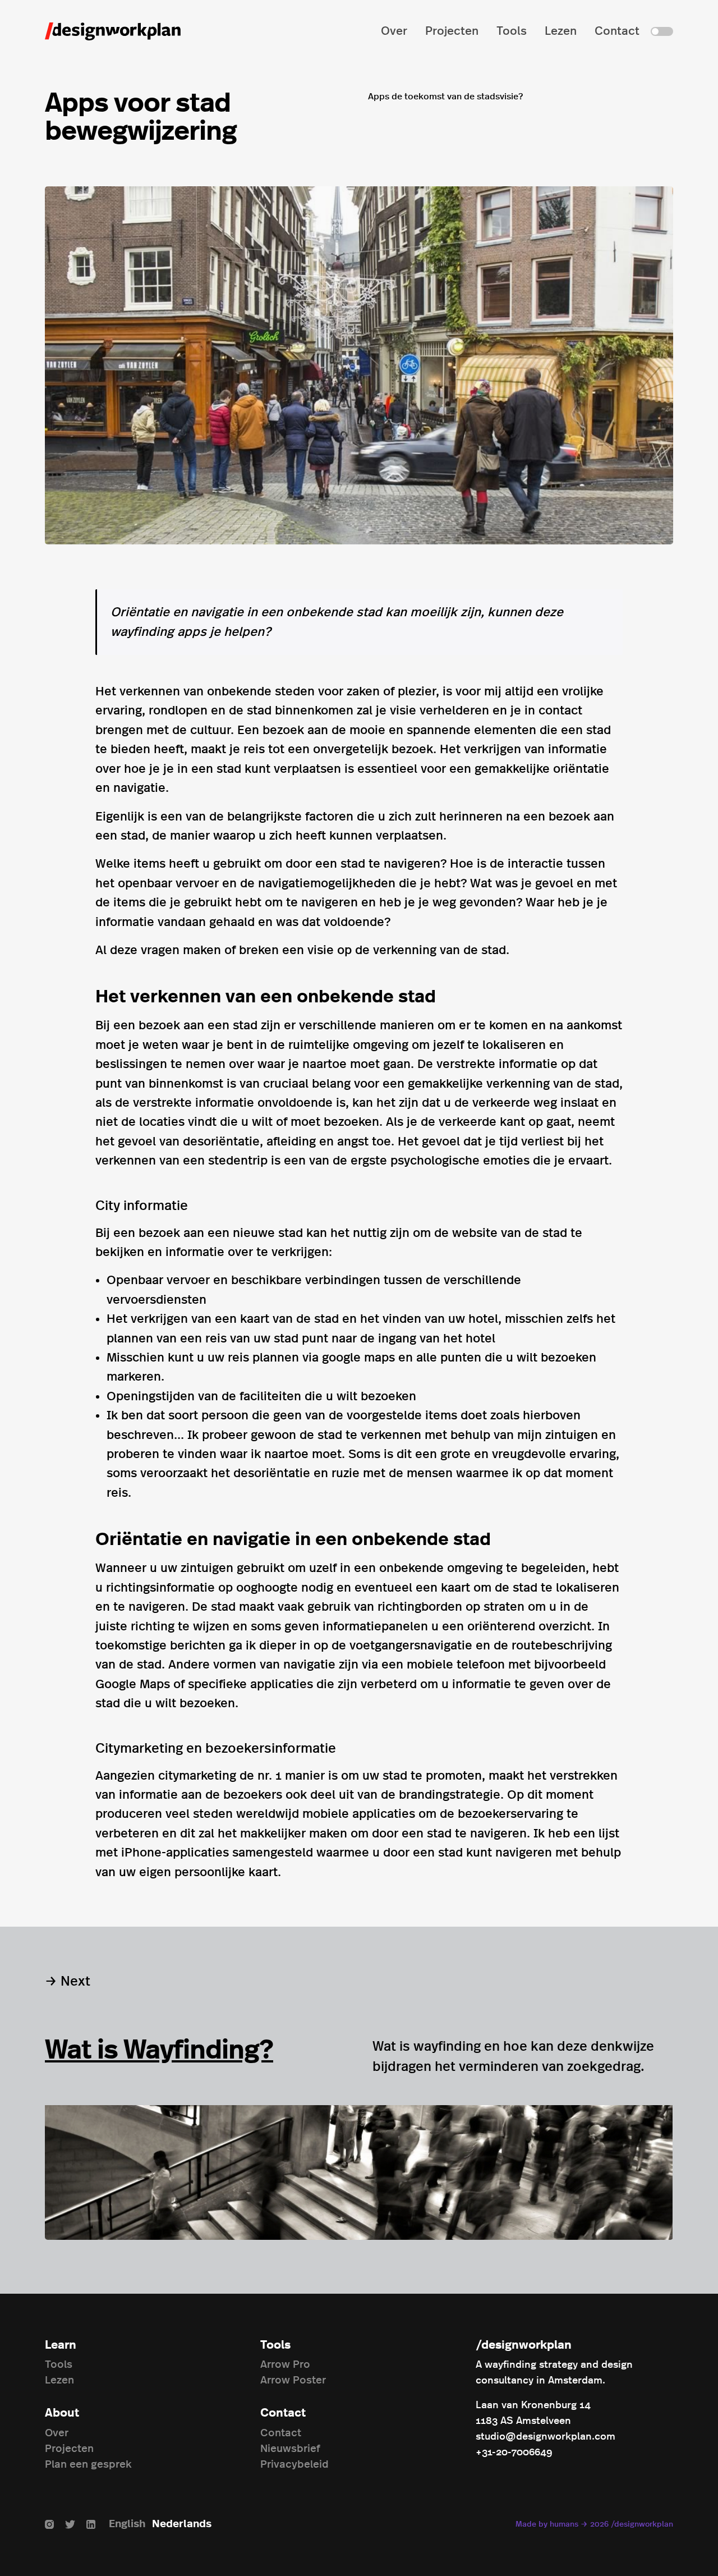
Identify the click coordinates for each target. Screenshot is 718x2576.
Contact (617, 31)
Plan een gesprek (88, 2465)
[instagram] (49, 2524)
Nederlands (182, 2524)
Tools (512, 31)
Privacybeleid (294, 2465)
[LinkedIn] (91, 2524)
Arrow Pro (285, 2365)
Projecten (452, 31)
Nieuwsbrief (290, 2449)
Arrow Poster (293, 2380)
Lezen (561, 31)
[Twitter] (70, 2524)
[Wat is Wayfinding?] (358, 2172)
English (127, 2524)
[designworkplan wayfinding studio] (113, 31)
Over (394, 31)
